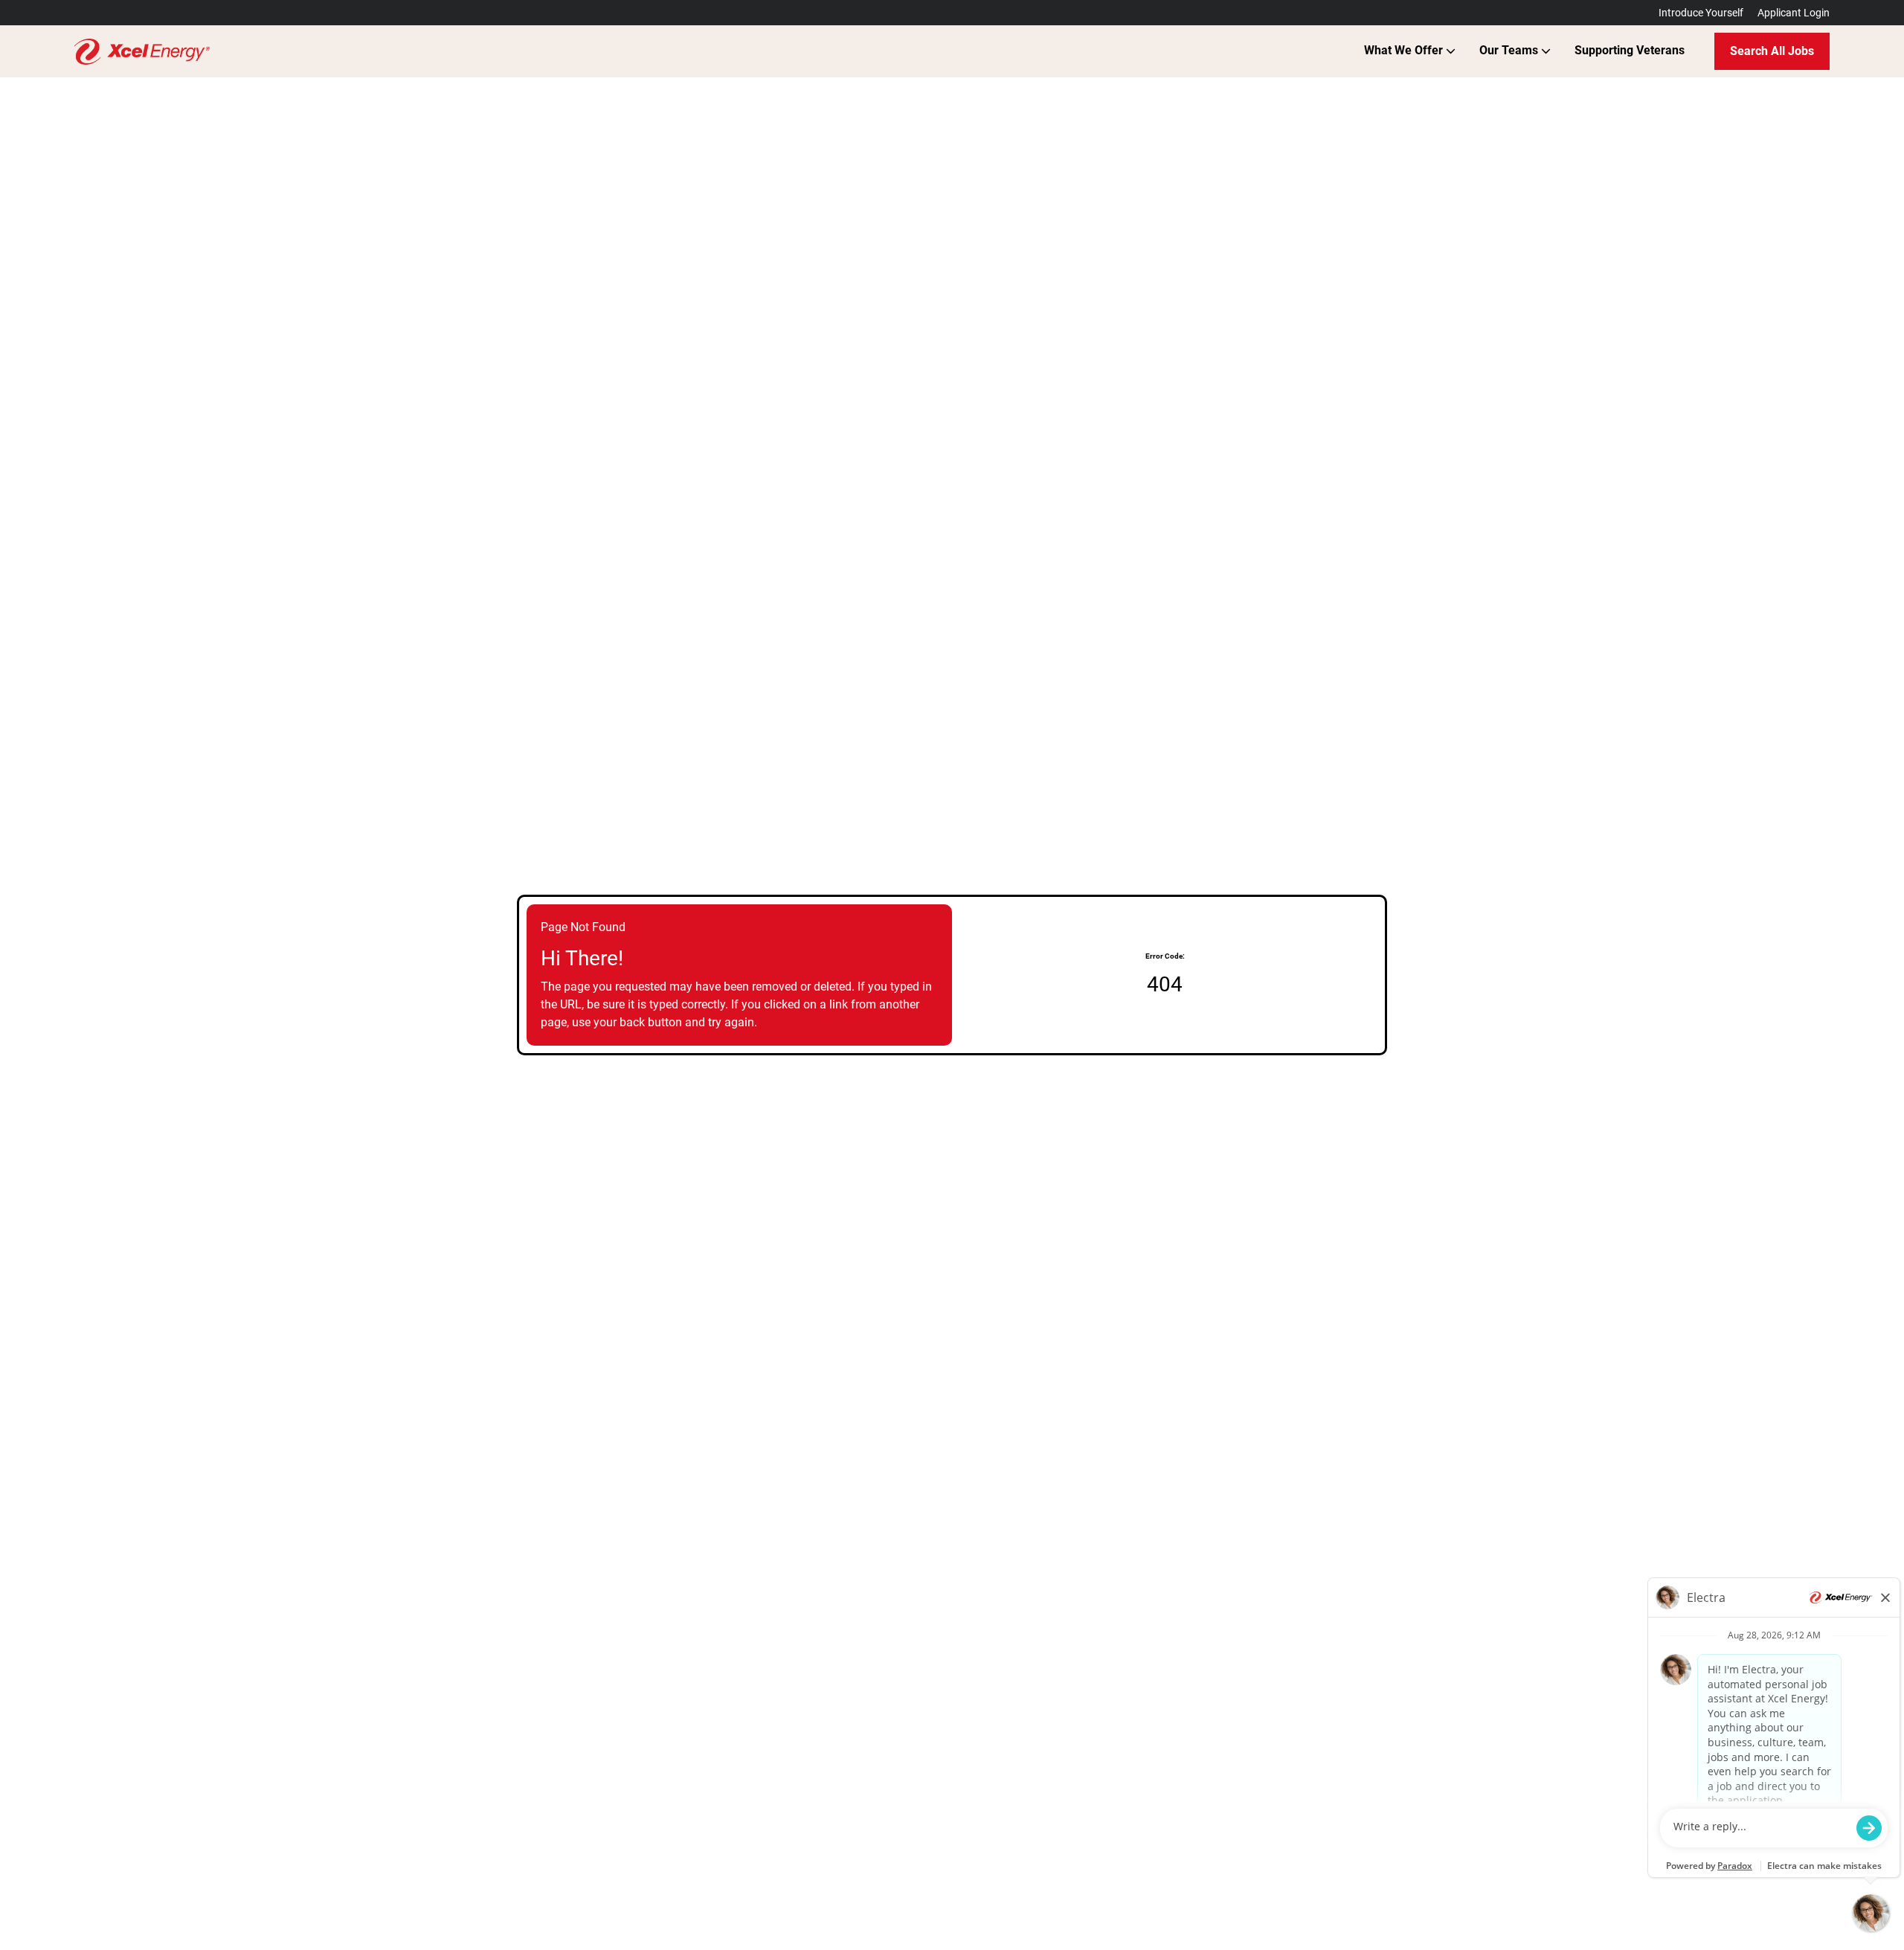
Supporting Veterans (1630, 50)
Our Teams (1510, 50)
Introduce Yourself (1701, 13)
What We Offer (1405, 50)
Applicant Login (1794, 13)
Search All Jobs (1772, 51)
